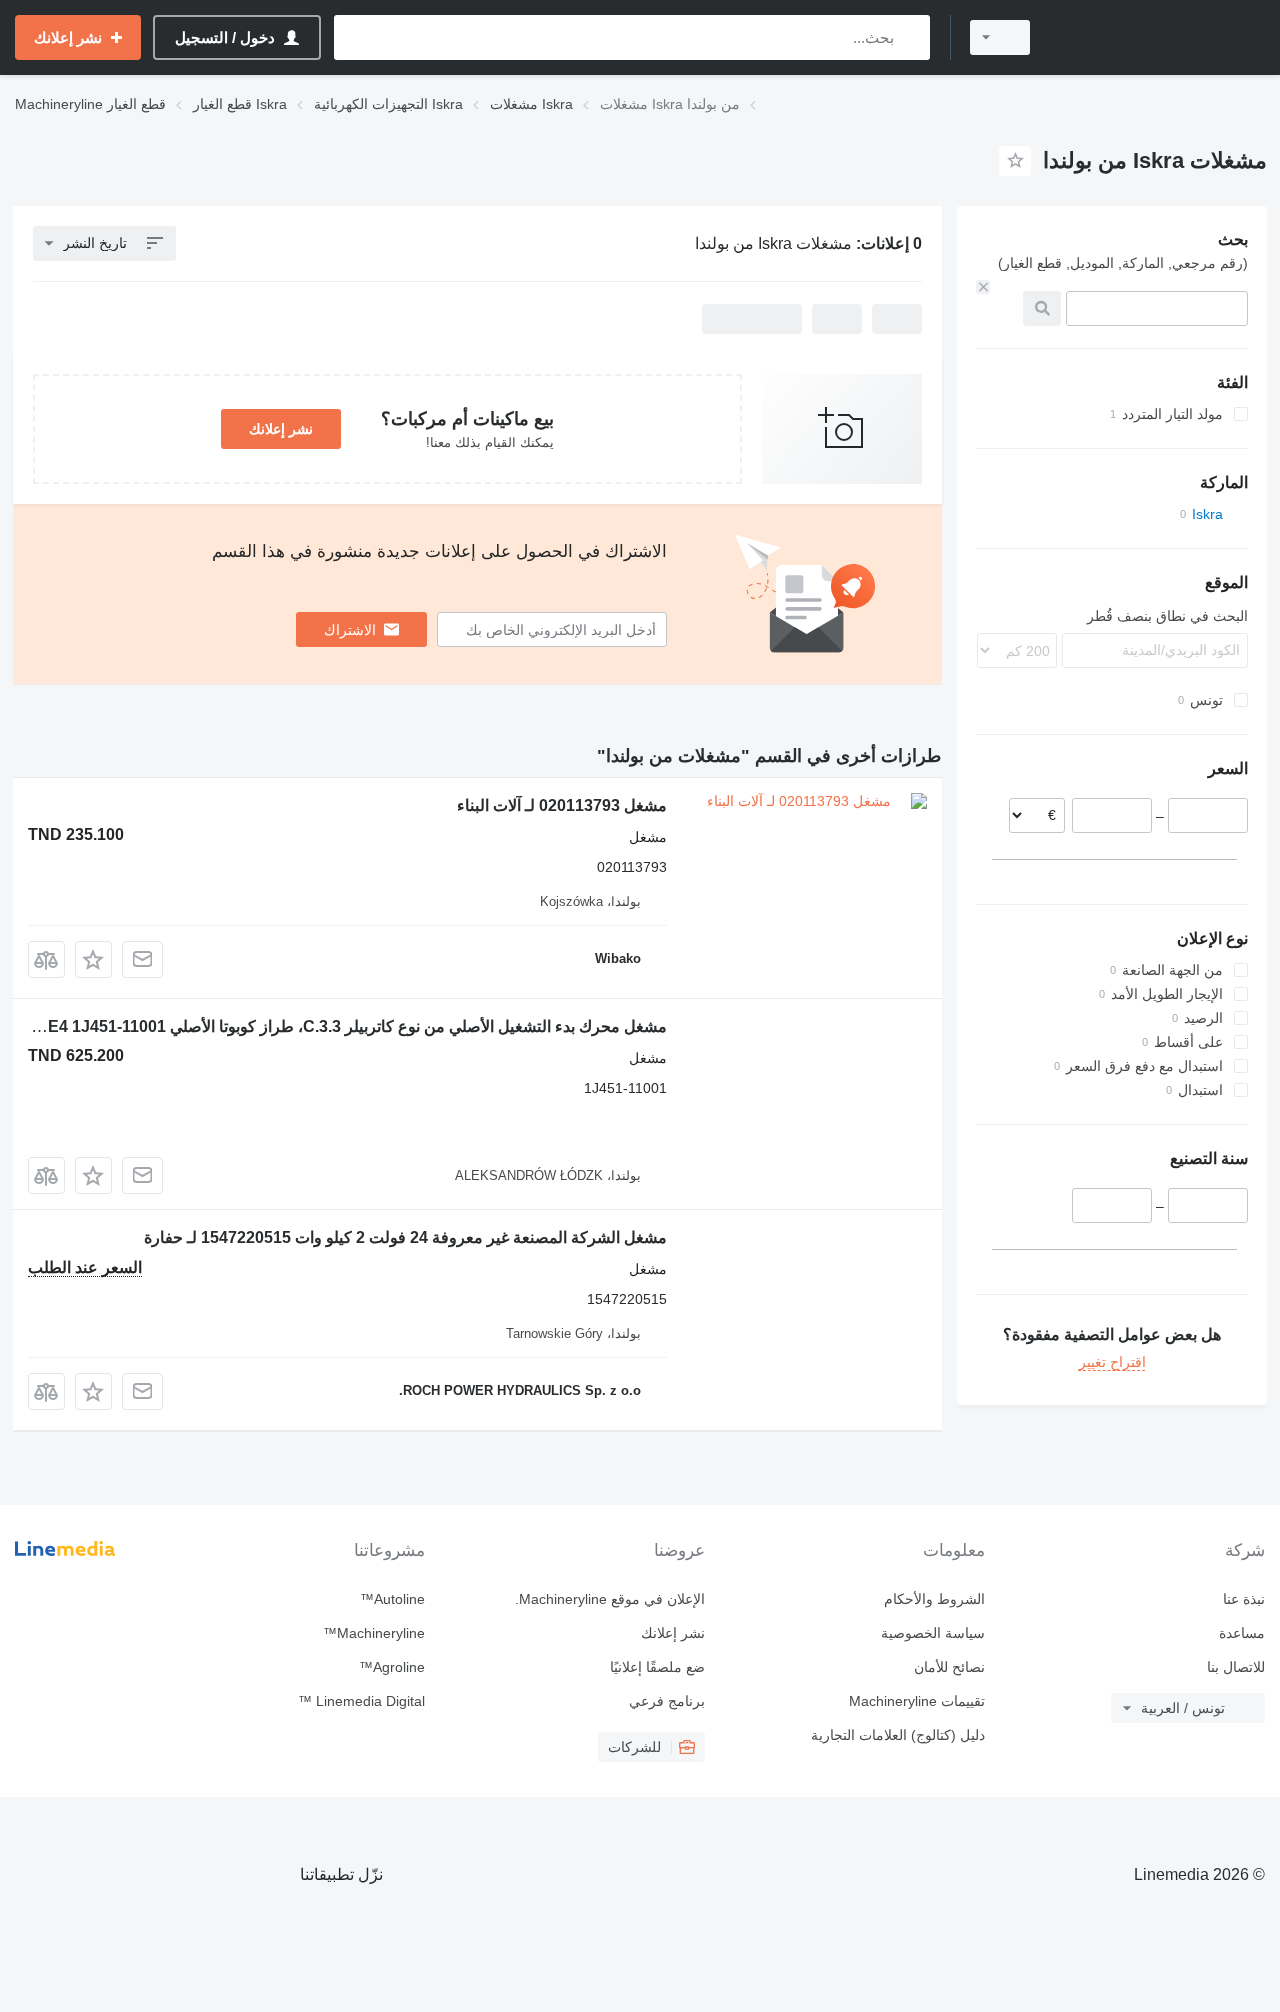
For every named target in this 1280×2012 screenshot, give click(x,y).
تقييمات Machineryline (917, 1701)
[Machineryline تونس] (1160, 37)
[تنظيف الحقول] (983, 287)
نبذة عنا (1244, 1599)
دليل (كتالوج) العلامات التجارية (898, 1735)
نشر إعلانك (281, 429)
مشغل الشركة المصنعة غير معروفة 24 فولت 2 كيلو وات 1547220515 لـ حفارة (405, 1237)
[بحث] (910, 37)
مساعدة (1242, 1633)
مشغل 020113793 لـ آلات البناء (562, 805)
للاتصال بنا (1236, 1667)
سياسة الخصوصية (933, 1633)
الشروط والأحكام (934, 1599)
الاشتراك (350, 630)
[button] (93, 959)
